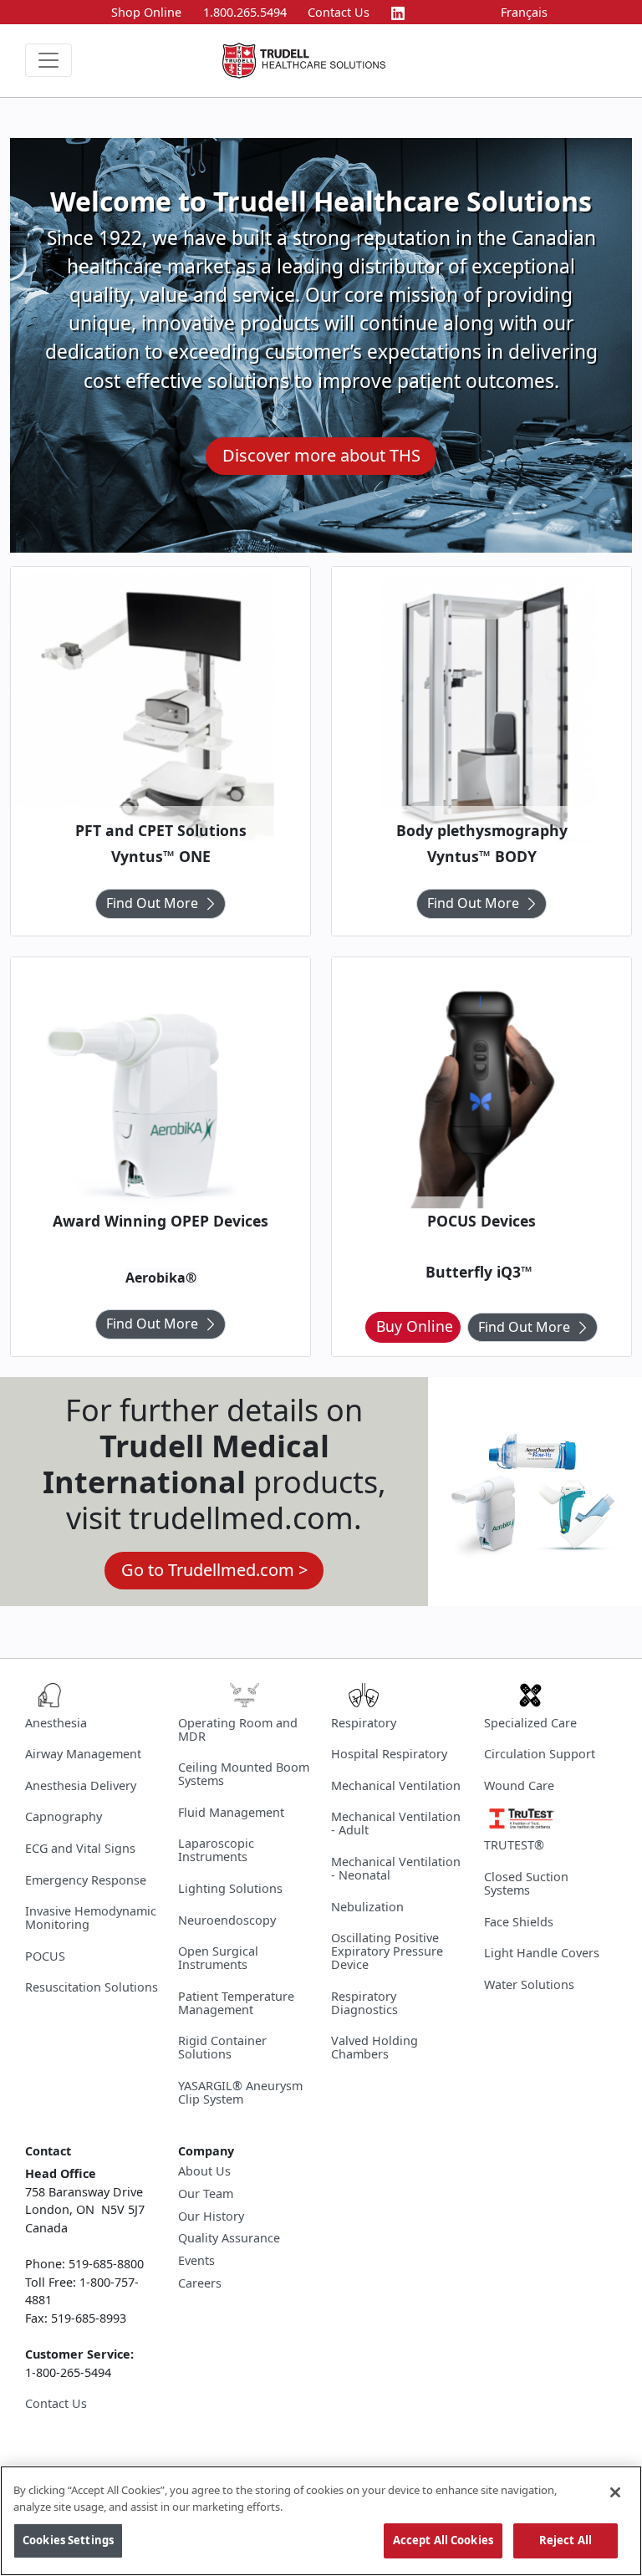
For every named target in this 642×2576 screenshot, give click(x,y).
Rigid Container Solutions (222, 2047)
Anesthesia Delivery (81, 1785)
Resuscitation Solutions (92, 1987)
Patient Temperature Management (236, 2003)
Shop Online (146, 12)
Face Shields (519, 1922)
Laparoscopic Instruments (216, 1850)
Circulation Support (540, 1754)
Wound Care (519, 1785)
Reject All (566, 2540)
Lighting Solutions (230, 1888)
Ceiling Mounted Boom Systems (244, 1774)
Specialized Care (530, 1723)
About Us (204, 2171)
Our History (211, 2216)
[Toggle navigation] (48, 60)
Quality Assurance (229, 2238)
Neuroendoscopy (227, 1920)
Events (196, 2261)
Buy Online (415, 1326)
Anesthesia (56, 1723)
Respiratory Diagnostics (364, 2003)
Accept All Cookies (443, 2540)
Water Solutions (529, 1984)
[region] (321, 2521)
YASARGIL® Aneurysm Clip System (240, 2092)
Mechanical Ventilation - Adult (396, 1823)
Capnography (64, 1816)
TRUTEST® (514, 1845)
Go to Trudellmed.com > (214, 1570)
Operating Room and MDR (238, 1729)
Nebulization (367, 1907)
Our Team (206, 2194)
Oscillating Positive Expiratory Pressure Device (387, 1951)
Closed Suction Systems (526, 1883)
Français (524, 12)
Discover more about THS (321, 455)
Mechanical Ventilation (396, 1785)
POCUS (45, 1956)
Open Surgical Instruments (218, 1958)
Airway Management (83, 1754)
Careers (200, 2283)
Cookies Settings (68, 2540)
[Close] (615, 2492)
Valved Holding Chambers (374, 2047)
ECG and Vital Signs (80, 1848)
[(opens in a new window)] (398, 12)
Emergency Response (86, 1880)
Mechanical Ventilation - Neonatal (396, 1868)
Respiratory (364, 1723)
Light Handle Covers (542, 1953)
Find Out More (152, 903)
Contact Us (339, 12)
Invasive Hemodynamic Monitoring (91, 1918)
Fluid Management (231, 1812)
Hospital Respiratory (389, 1754)
